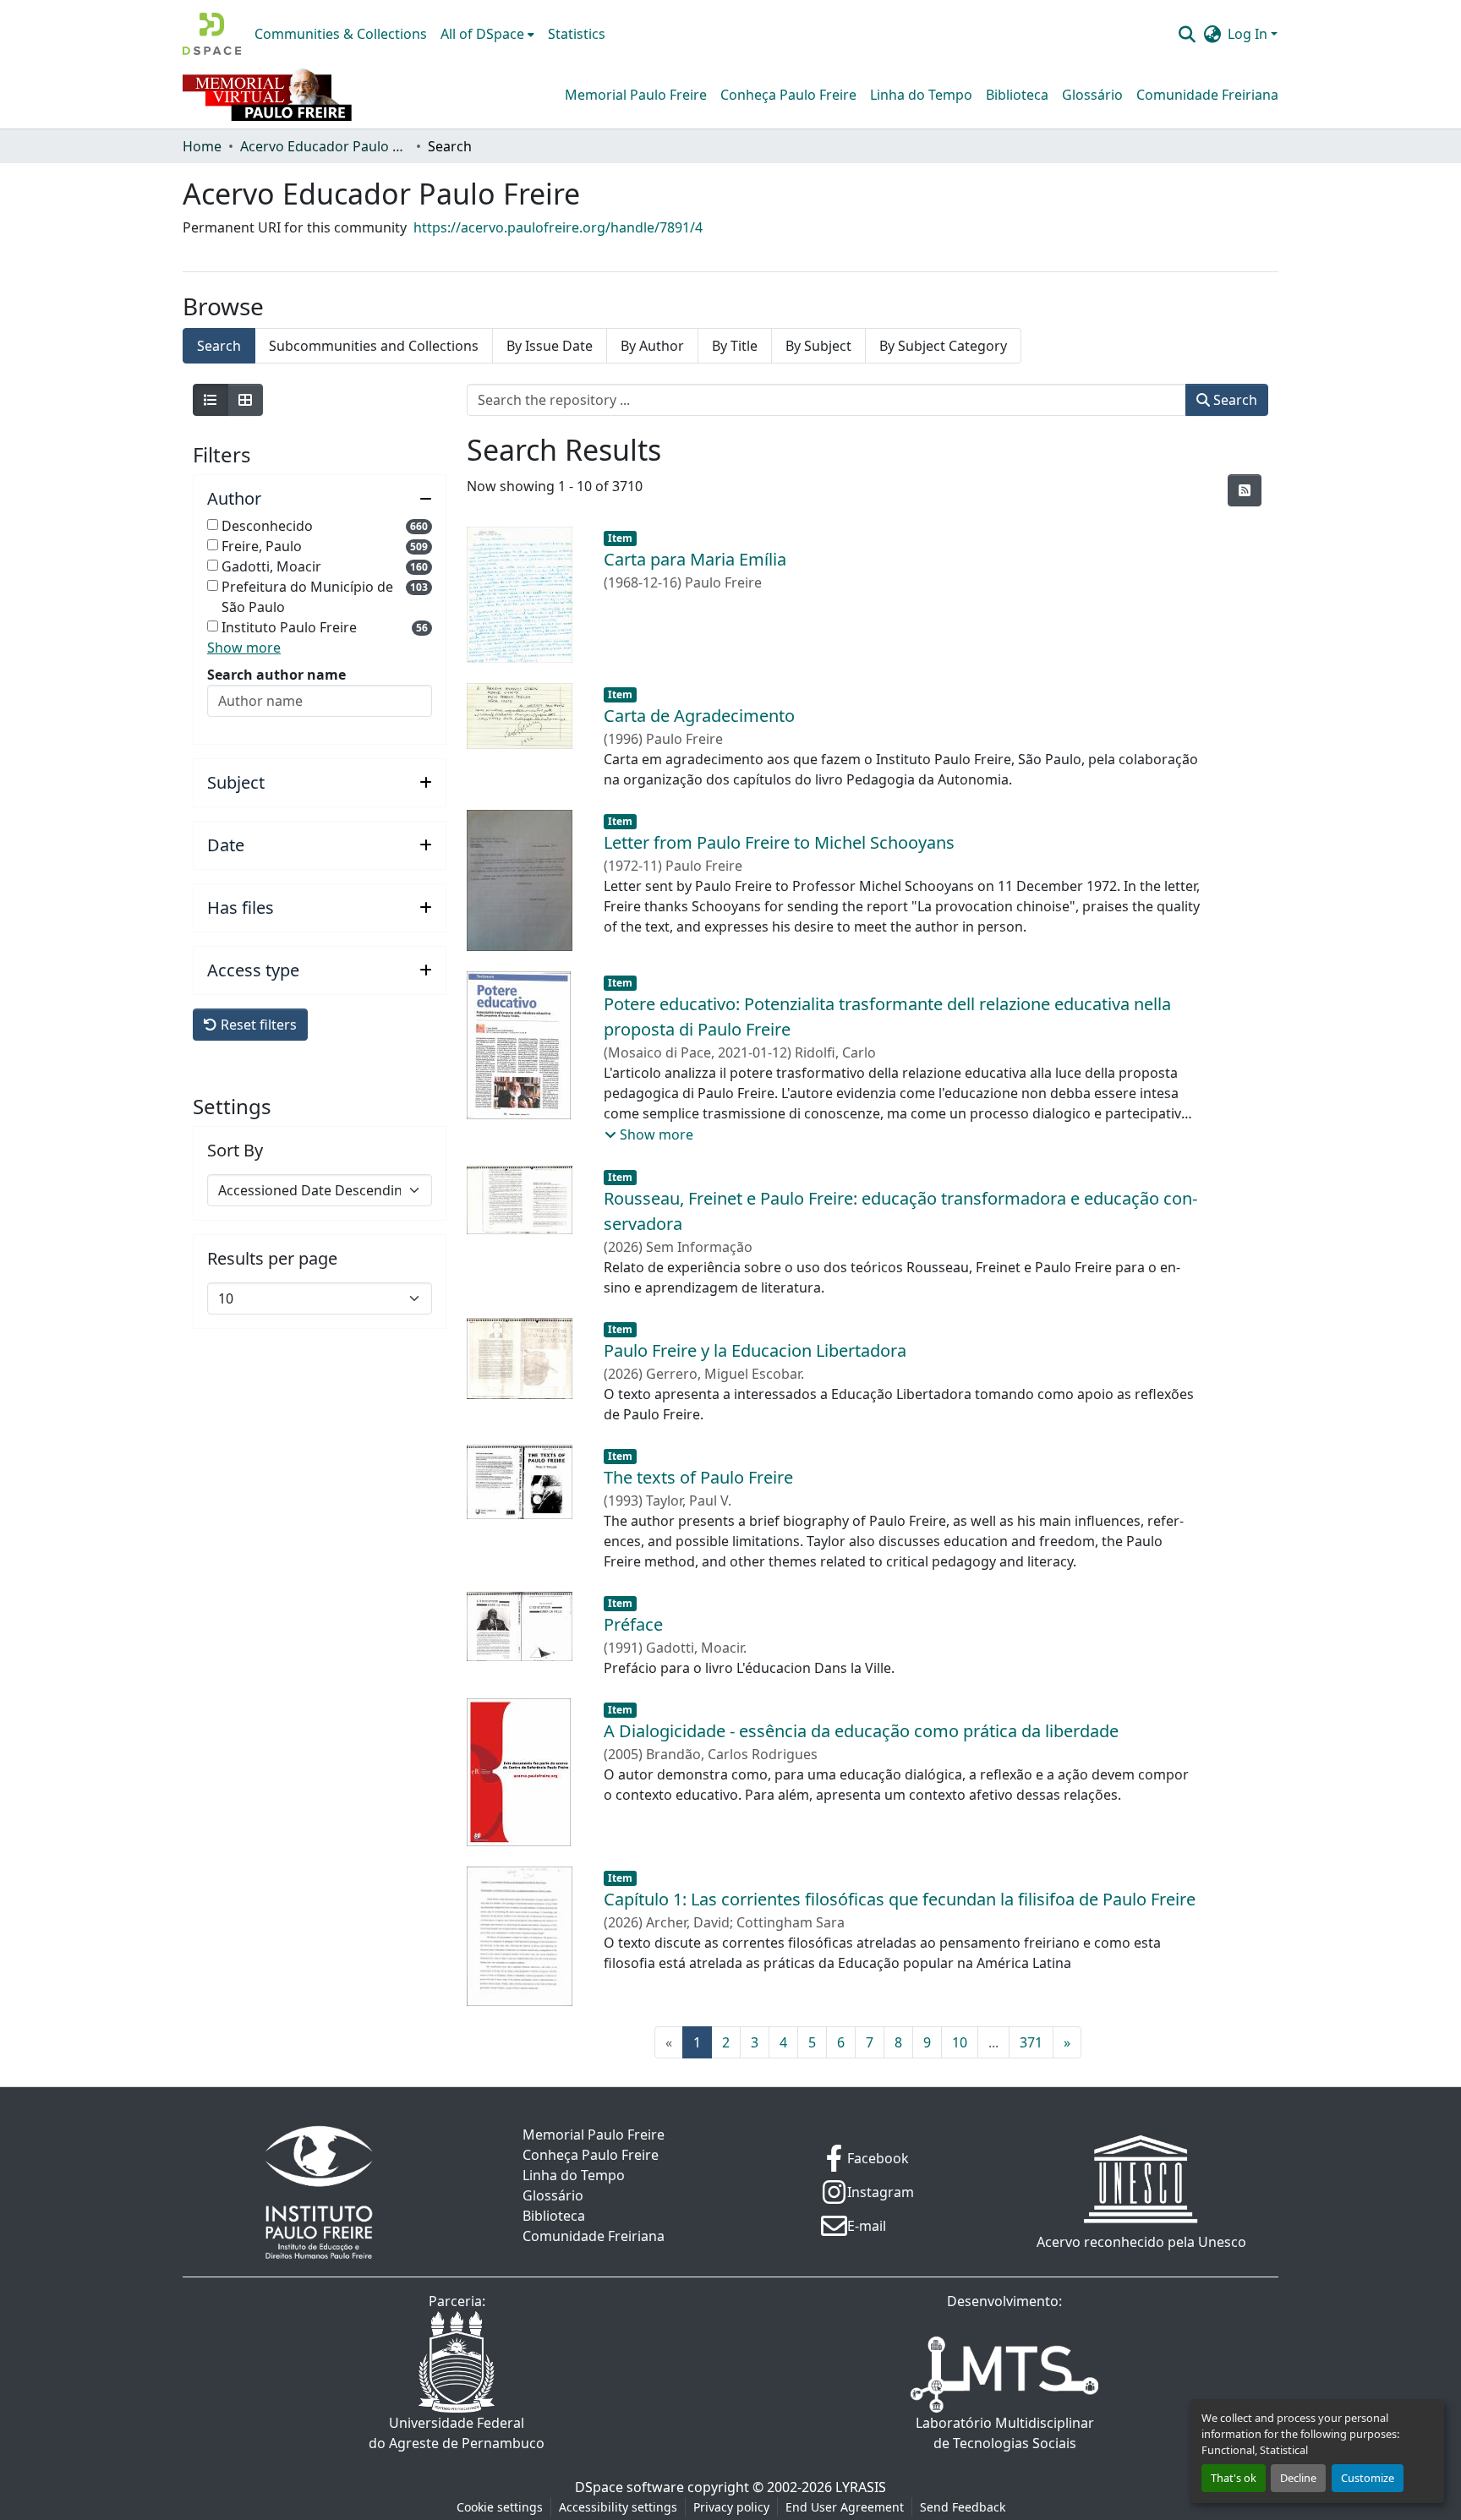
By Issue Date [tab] (550, 346)
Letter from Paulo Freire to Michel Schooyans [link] (779, 842)
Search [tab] (219, 346)
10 (960, 2042)
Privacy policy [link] (731, 2507)
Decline (1298, 2478)
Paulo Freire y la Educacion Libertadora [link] (755, 1350)
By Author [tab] (652, 346)
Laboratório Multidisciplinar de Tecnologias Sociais (1005, 2433)
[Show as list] (211, 400)
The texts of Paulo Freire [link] (698, 1477)
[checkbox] (213, 525)
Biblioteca (1017, 95)
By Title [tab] (735, 346)
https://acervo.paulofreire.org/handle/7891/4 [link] (558, 227)
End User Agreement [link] (845, 2507)
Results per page (272, 1259)
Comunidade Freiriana (1207, 95)
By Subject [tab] (818, 346)
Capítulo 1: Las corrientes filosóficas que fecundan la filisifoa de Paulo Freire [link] (900, 1899)
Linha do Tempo (921, 95)
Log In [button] (1249, 34)
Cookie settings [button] (500, 2507)
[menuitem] (487, 34)
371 (1031, 2042)
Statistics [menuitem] (577, 34)
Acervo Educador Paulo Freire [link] (325, 146)
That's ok (1234, 2478)
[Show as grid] (245, 400)
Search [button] (1234, 400)
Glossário (1092, 95)
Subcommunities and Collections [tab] (374, 346)
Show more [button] (244, 648)
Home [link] (202, 146)
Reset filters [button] (257, 1025)
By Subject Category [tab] (943, 346)
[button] (212, 34)
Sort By (235, 1151)
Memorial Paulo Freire (636, 95)
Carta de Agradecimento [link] (699, 716)
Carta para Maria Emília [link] (695, 559)
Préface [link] (633, 1624)
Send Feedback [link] (963, 2507)
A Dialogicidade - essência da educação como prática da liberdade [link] (861, 1731)
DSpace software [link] (629, 2487)
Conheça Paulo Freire (788, 95)
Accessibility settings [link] (618, 2507)
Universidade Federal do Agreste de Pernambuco (457, 2433)
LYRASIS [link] (861, 2487)
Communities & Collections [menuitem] (341, 34)
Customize (1368, 2478)
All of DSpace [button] (482, 34)
